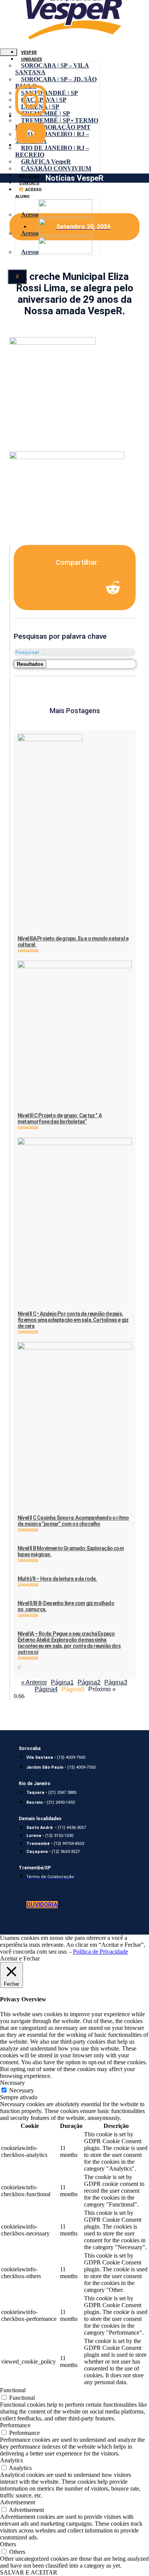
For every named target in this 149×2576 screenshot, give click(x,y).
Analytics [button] (11, 2460)
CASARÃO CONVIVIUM (56, 168)
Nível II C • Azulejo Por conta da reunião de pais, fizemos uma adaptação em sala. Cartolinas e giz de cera (73, 1320)
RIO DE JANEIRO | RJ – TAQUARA (52, 137)
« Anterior (34, 1682)
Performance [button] (15, 2425)
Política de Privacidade (100, 1952)
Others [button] (8, 2544)
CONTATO (29, 183)
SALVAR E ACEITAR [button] (29, 2572)
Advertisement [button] (18, 2502)
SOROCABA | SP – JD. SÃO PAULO (56, 83)
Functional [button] (13, 2390)
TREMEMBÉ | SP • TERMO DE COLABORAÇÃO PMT (57, 124)
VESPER (29, 52)
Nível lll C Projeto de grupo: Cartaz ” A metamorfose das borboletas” (60, 1118)
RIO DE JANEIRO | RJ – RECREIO (52, 151)
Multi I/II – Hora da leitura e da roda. (57, 1579)
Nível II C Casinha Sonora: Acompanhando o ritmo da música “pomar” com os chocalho (73, 1521)
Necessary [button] (12, 2083)
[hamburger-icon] (9, 52)
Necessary (22, 2090)
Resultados (30, 664)
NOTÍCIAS (29, 176)
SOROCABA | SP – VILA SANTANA (52, 69)
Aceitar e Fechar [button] (20, 1958)
